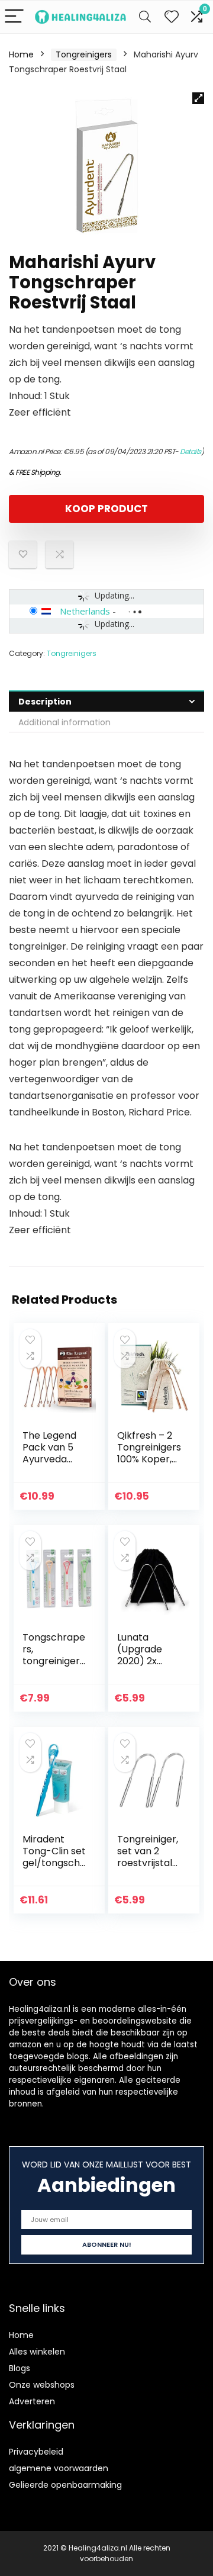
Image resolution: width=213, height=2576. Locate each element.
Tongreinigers (84, 54)
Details (191, 451)
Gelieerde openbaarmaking (65, 2485)
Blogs (20, 2368)
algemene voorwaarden (59, 2468)
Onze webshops (42, 2385)
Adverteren (32, 2401)
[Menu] (14, 17)
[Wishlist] (172, 17)
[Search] (145, 17)
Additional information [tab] (64, 722)
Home (21, 54)
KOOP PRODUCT (106, 509)
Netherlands (85, 611)
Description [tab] (45, 702)
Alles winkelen (37, 2352)
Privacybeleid (36, 2452)
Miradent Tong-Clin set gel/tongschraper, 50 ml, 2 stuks (54, 1863)
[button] (198, 98)
